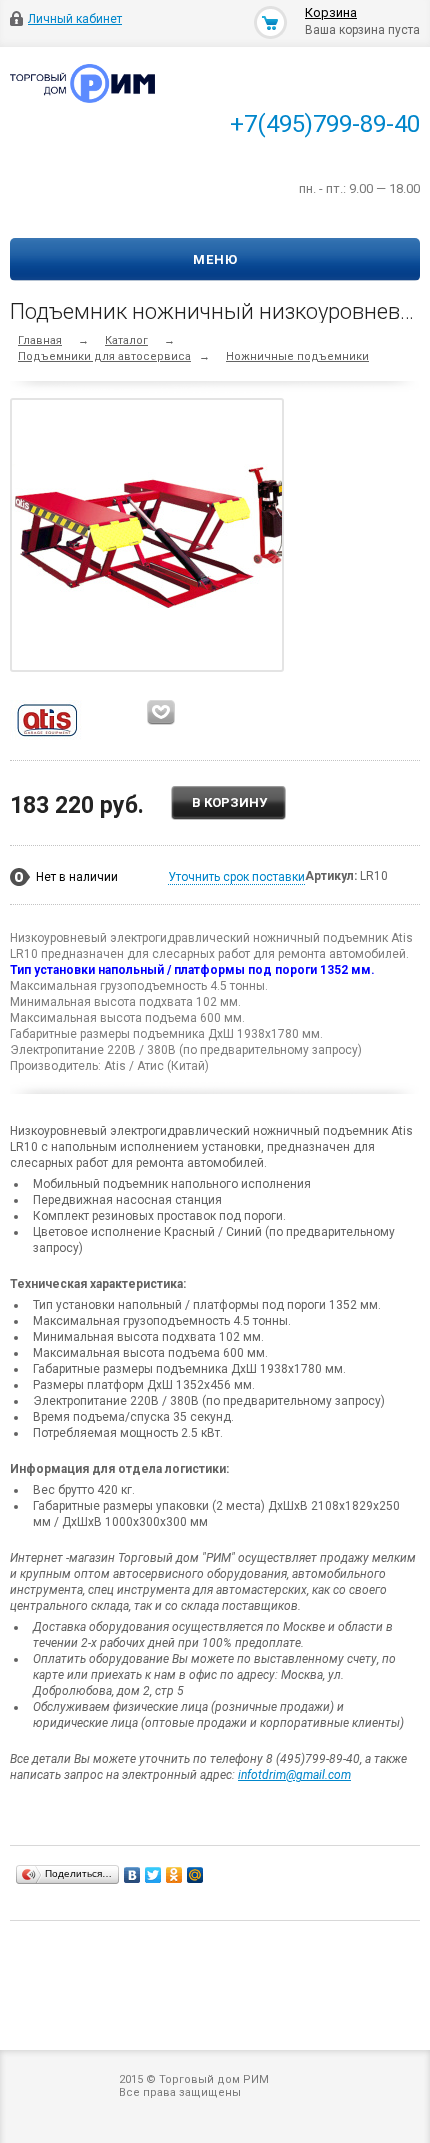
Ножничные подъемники (297, 356)
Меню (215, 259)
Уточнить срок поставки (236, 877)
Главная (40, 340)
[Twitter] (153, 1875)
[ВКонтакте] (132, 1875)
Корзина (331, 12)
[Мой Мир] (195, 1875)
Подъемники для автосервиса (104, 356)
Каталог (126, 340)
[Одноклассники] (174, 1875)
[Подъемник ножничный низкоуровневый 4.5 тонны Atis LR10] (152, 535)
